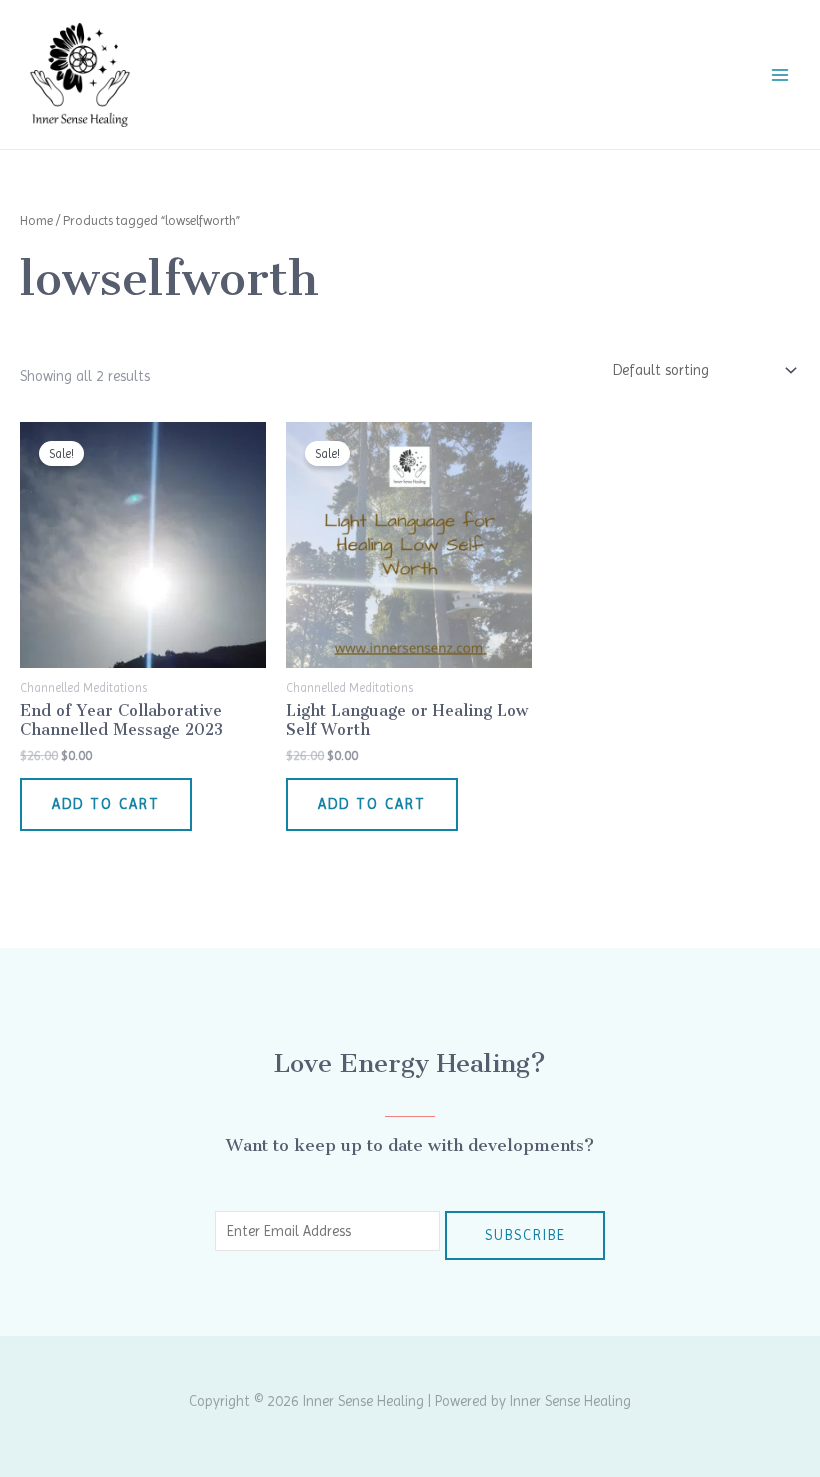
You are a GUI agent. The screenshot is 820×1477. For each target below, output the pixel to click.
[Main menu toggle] (780, 74)
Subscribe (525, 1235)
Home (36, 220)
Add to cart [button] (106, 804)
